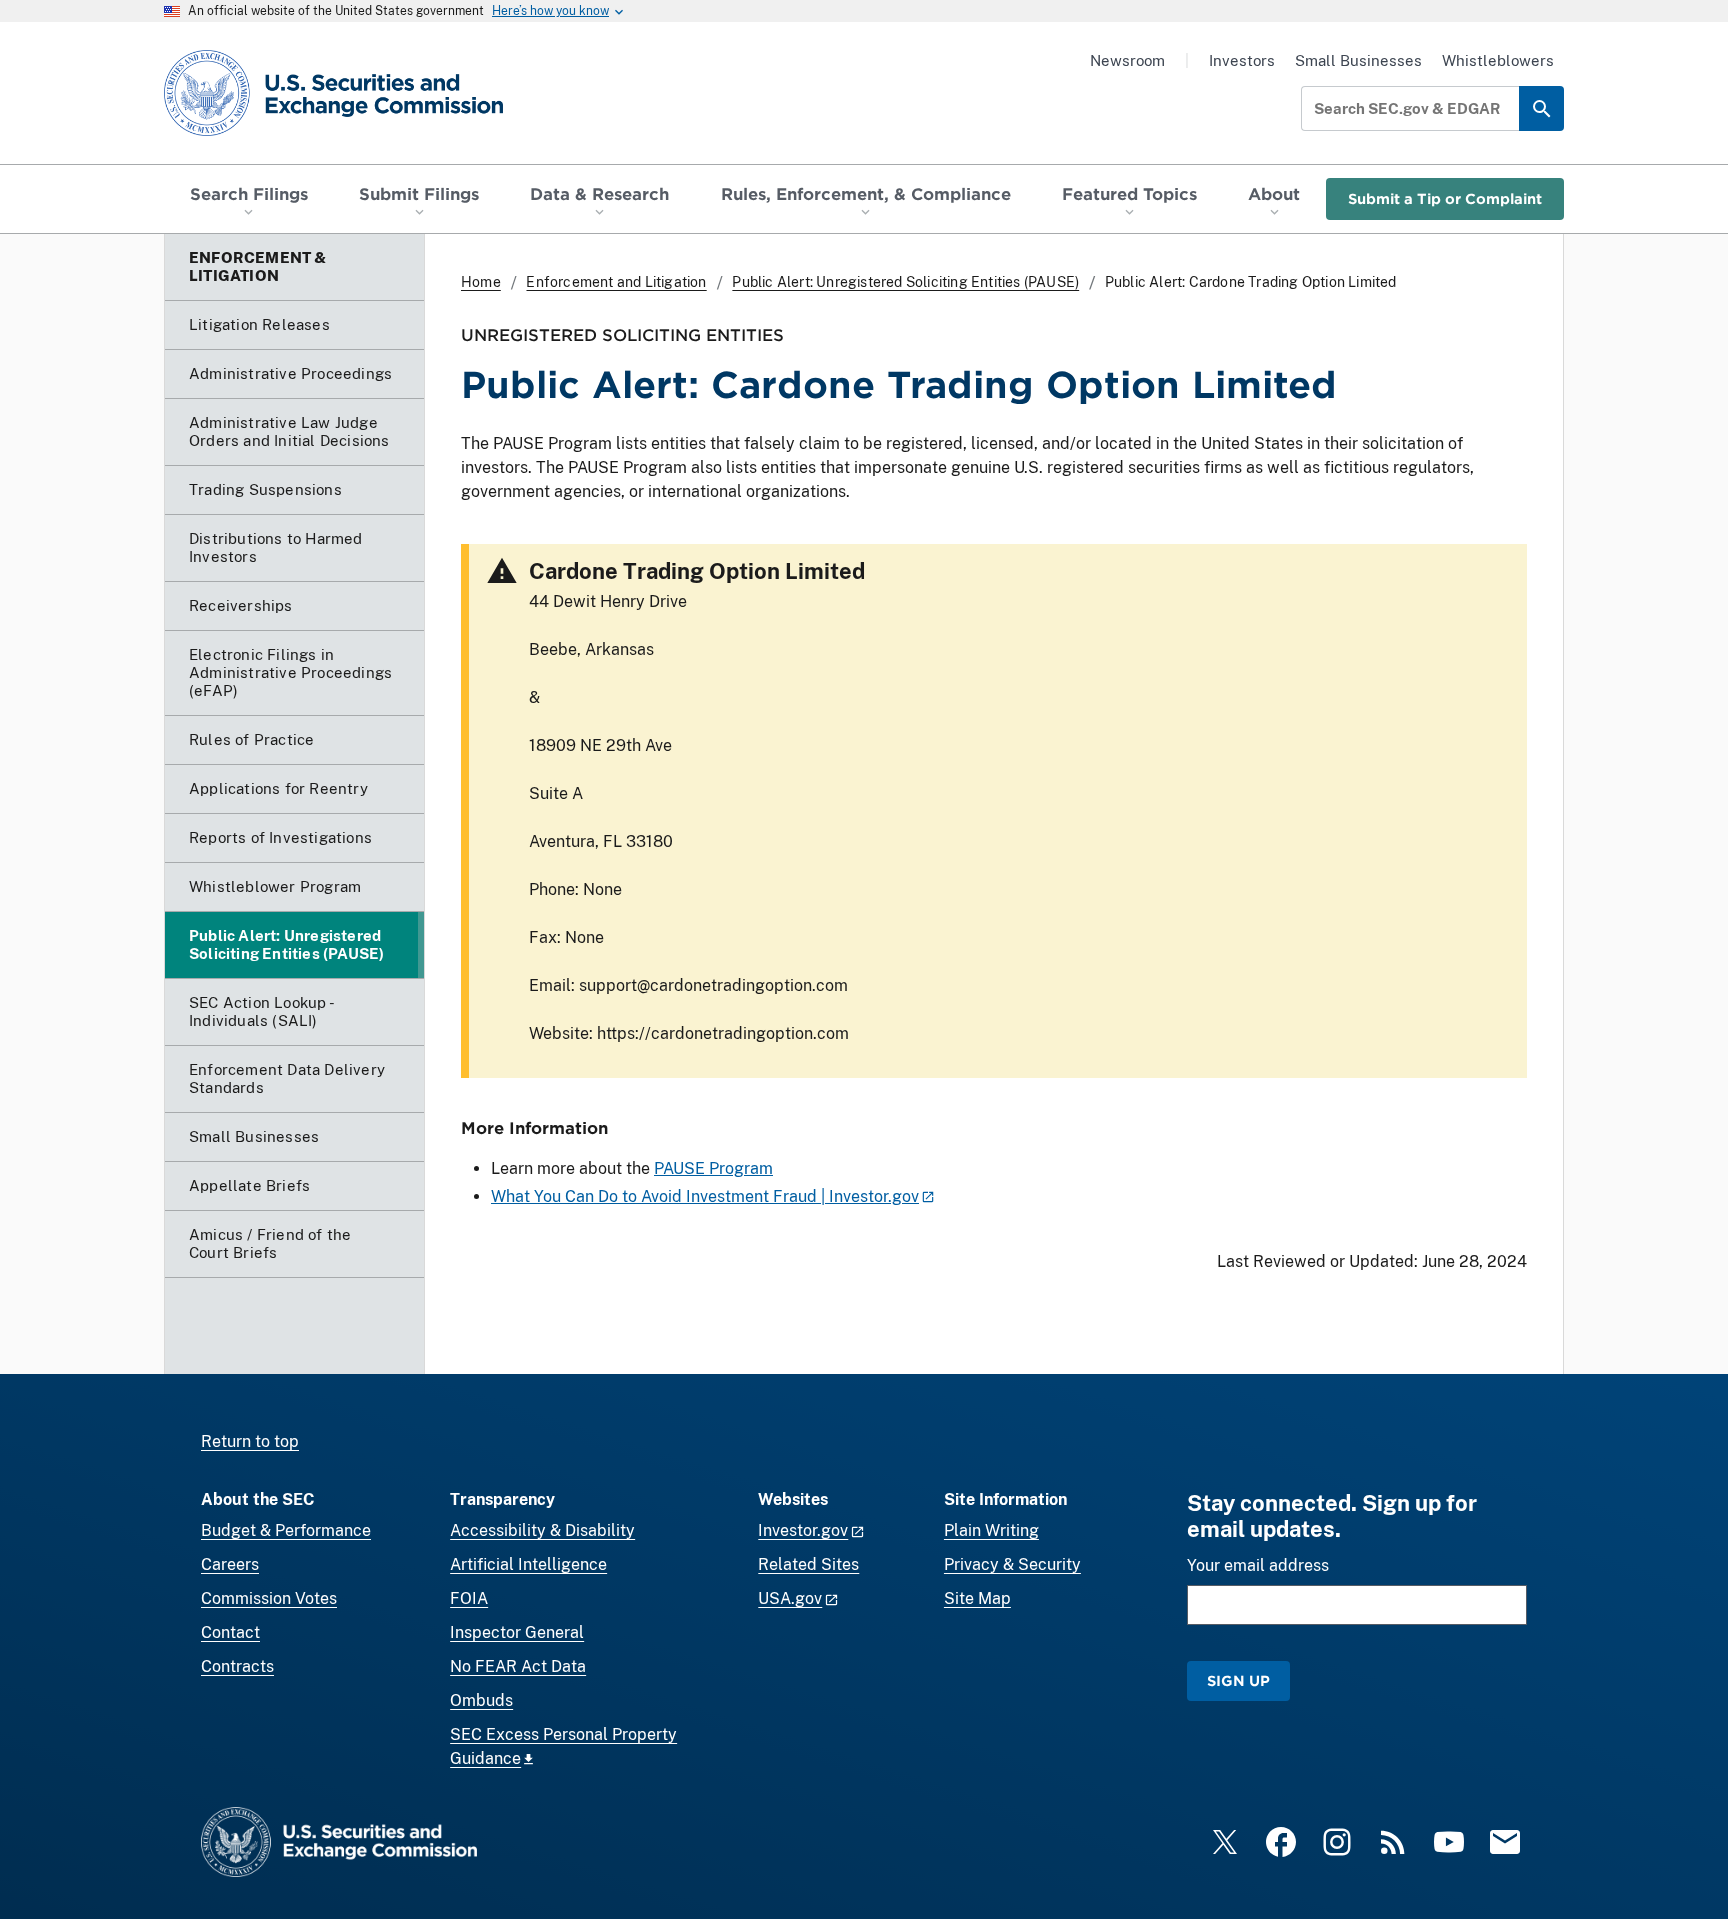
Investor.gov (803, 1530)
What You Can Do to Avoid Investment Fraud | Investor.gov (705, 1196)
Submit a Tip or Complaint (1445, 198)
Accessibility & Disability (542, 1530)
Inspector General (517, 1632)
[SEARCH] (1541, 108)
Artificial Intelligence (528, 1564)
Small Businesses (1358, 60)
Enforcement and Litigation (616, 282)
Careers (230, 1564)
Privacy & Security (1012, 1564)
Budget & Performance (286, 1530)
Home (481, 282)
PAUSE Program (713, 1168)
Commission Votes (269, 1598)
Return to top (250, 1441)
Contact (230, 1632)
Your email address (1258, 1565)
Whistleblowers (1498, 60)
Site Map (977, 1598)
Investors (1242, 60)
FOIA (469, 1598)
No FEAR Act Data (518, 1666)
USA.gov (790, 1598)
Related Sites (808, 1564)
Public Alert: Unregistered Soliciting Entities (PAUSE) (905, 282)
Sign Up (1238, 1680)
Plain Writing (991, 1530)
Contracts (237, 1666)
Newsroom (1127, 60)
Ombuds (481, 1700)
